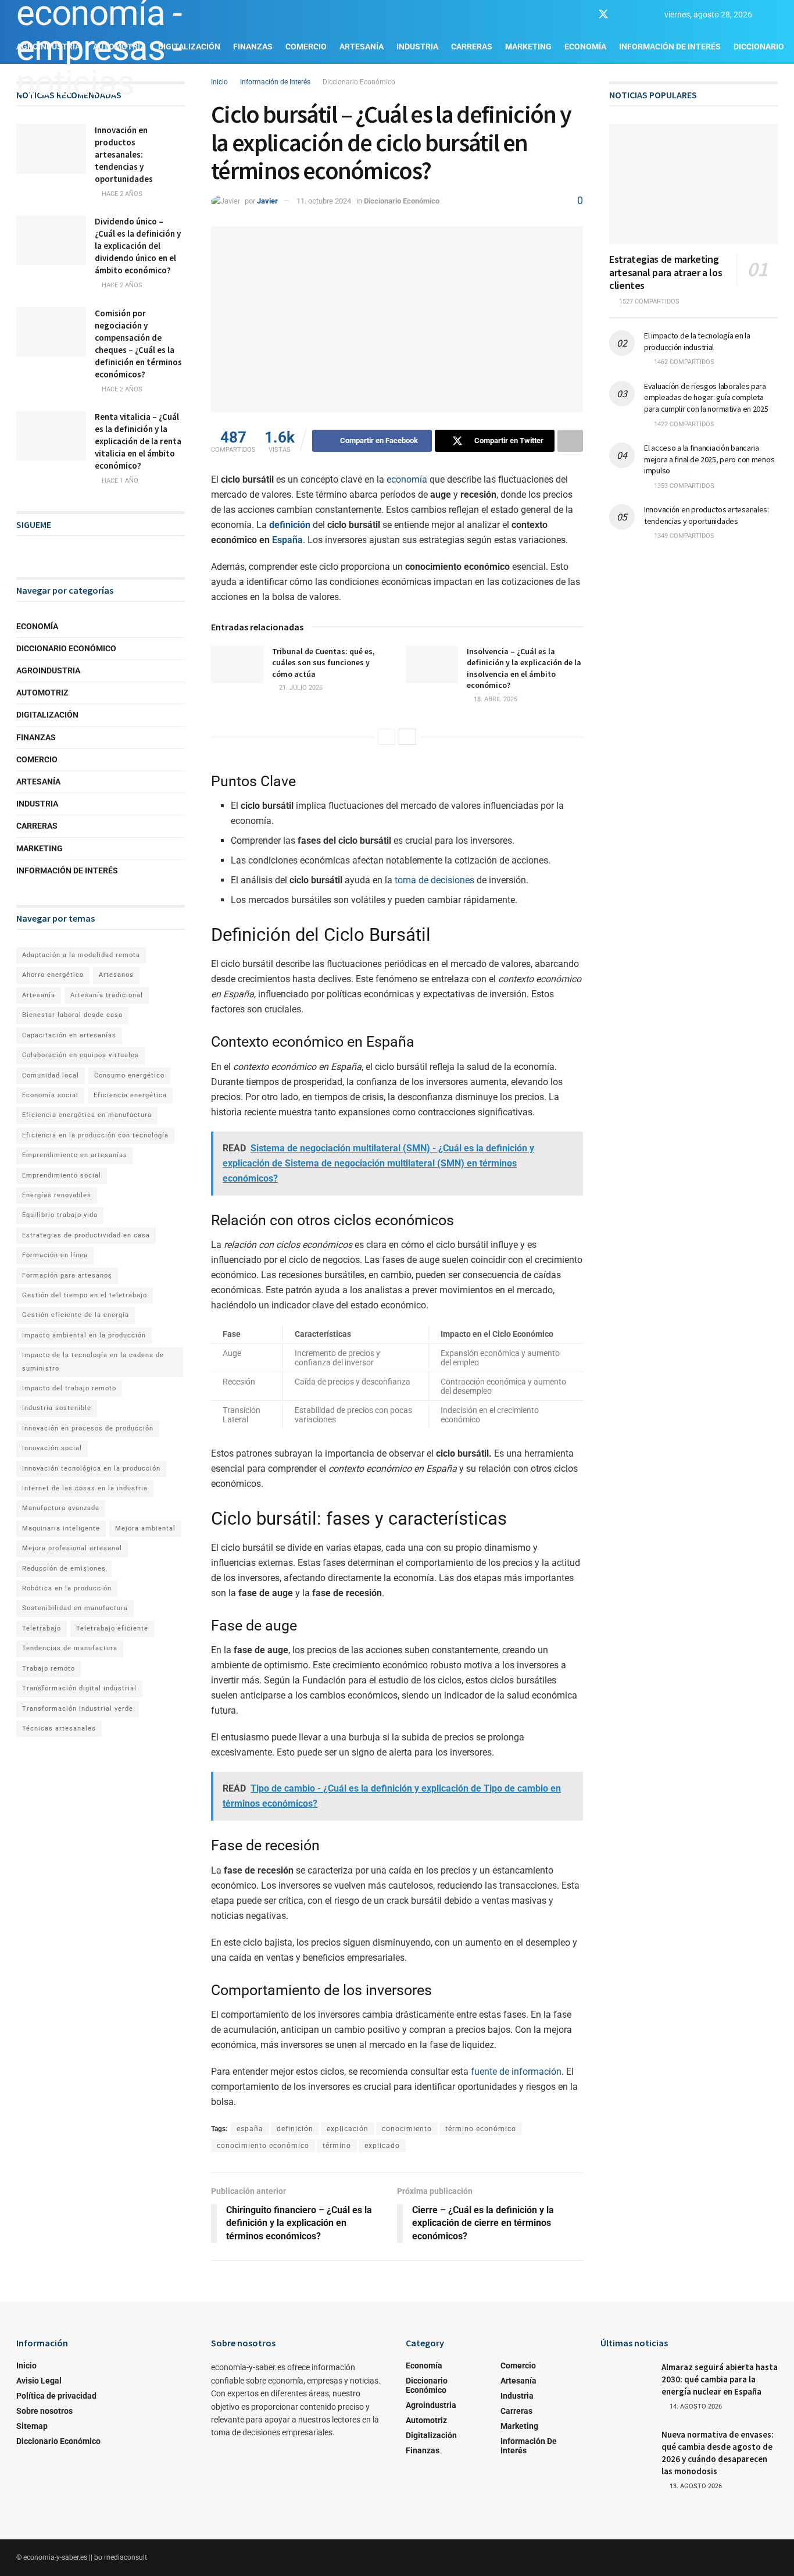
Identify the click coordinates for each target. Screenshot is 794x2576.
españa (250, 2129)
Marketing (528, 47)
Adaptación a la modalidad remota (81, 955)
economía (407, 479)
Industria (417, 47)
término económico (481, 2129)
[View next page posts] (407, 737)
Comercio (37, 759)
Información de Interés (670, 47)
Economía (585, 47)
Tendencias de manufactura (70, 1648)
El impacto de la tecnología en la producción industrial (697, 341)
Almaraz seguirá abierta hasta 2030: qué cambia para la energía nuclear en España (720, 2379)
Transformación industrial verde (78, 1709)
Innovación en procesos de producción (88, 1428)
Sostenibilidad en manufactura (75, 1608)
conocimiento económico (263, 2146)
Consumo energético (129, 1075)
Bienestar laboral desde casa (72, 1015)
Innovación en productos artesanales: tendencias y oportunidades (124, 154)
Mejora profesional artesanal (72, 1548)
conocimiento (407, 2129)
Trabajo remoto (49, 1669)
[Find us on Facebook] (582, 15)
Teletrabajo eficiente (112, 1628)
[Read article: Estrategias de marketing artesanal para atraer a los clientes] (693, 184)
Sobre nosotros (44, 2411)
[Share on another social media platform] (570, 441)
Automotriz (42, 693)
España (287, 540)
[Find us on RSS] (644, 15)
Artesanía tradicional (107, 995)
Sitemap (32, 2426)
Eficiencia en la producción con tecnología (95, 1135)
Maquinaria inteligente (61, 1528)
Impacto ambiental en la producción (84, 1335)
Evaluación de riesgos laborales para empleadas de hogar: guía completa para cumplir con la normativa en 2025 (706, 397)
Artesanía (362, 47)
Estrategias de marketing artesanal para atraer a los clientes (666, 272)
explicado (382, 2146)
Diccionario (759, 47)
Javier (267, 201)
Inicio (26, 2366)
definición (290, 525)
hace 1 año (119, 481)
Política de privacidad (56, 2396)
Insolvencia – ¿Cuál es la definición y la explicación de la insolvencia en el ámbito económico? (524, 668)
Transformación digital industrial (79, 1688)
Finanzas (36, 737)
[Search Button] (773, 15)
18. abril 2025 (495, 699)
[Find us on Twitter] (603, 15)
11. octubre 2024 (324, 201)
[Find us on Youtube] (624, 15)
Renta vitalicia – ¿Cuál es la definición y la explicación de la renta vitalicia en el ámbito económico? (138, 441)
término (337, 2146)
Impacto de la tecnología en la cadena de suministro (93, 1362)
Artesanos (116, 975)
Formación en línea (55, 1255)
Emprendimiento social (62, 1175)
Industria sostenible (57, 1408)
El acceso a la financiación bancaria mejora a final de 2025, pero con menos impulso (709, 459)
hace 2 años (121, 194)
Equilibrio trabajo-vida (60, 1215)
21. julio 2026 (300, 688)
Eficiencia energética (130, 1095)
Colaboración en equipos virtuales (81, 1055)
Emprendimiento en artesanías (75, 1155)
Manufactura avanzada (61, 1508)
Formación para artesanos (67, 1275)
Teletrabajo (42, 1628)
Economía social (50, 1095)
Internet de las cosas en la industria (85, 1488)
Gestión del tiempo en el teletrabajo (85, 1295)
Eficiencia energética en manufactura (87, 1115)
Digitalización (47, 715)
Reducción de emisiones (64, 1569)
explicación (348, 2129)
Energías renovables (57, 1195)
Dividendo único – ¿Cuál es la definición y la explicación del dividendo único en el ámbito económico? (138, 246)
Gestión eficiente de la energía (76, 1315)
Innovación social (52, 1448)
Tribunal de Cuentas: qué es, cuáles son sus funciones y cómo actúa (323, 663)
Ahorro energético (53, 975)
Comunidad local (51, 1075)
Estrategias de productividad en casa (86, 1235)
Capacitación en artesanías (69, 1035)
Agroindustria (48, 670)
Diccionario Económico (359, 82)
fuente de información (516, 2072)
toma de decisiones (434, 880)
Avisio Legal (39, 2381)
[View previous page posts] (387, 737)
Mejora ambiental (145, 1528)
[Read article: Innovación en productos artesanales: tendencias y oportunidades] (51, 149)
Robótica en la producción (67, 1588)
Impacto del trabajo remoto (69, 1388)
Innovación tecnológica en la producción (91, 1469)
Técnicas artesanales (59, 1728)
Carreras (472, 47)
